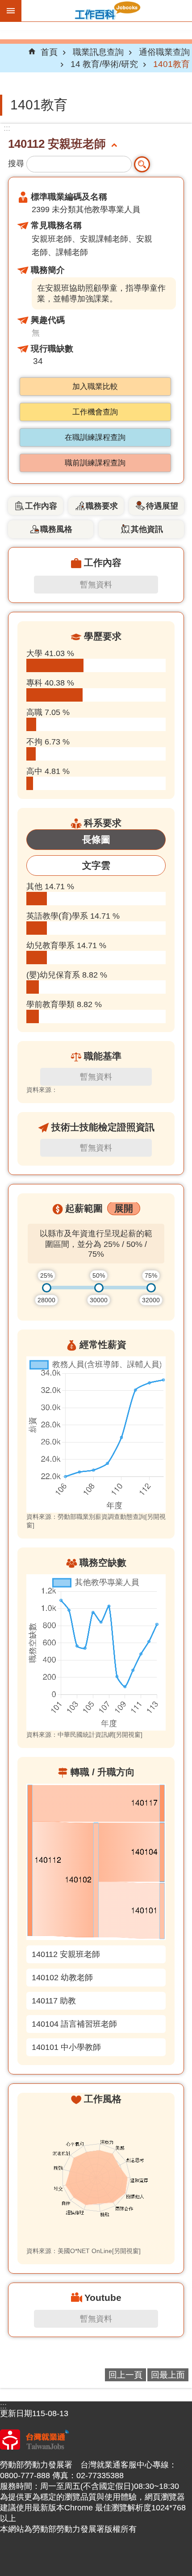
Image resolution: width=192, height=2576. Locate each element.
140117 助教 (54, 2001)
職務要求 (102, 506)
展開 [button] (124, 1208)
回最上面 (168, 2375)
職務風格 (56, 529)
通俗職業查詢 (164, 52)
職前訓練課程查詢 (95, 463)
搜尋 (16, 163)
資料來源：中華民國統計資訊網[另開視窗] (84, 1735)
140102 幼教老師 (62, 1978)
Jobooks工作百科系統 (107, 11)
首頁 (49, 52)
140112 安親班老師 (66, 1954)
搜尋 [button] (142, 164)
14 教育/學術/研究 (104, 64)
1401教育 (171, 64)
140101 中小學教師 (66, 2047)
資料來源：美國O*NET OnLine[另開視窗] (83, 2251)
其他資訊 (147, 529)
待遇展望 (162, 506)
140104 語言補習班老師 (74, 2024)
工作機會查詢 (95, 412)
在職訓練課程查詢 (95, 437)
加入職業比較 (95, 387)
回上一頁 (125, 2375)
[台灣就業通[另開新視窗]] (35, 2447)
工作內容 (41, 506)
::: (7, 128)
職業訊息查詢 (98, 52)
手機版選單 (11, 11)
